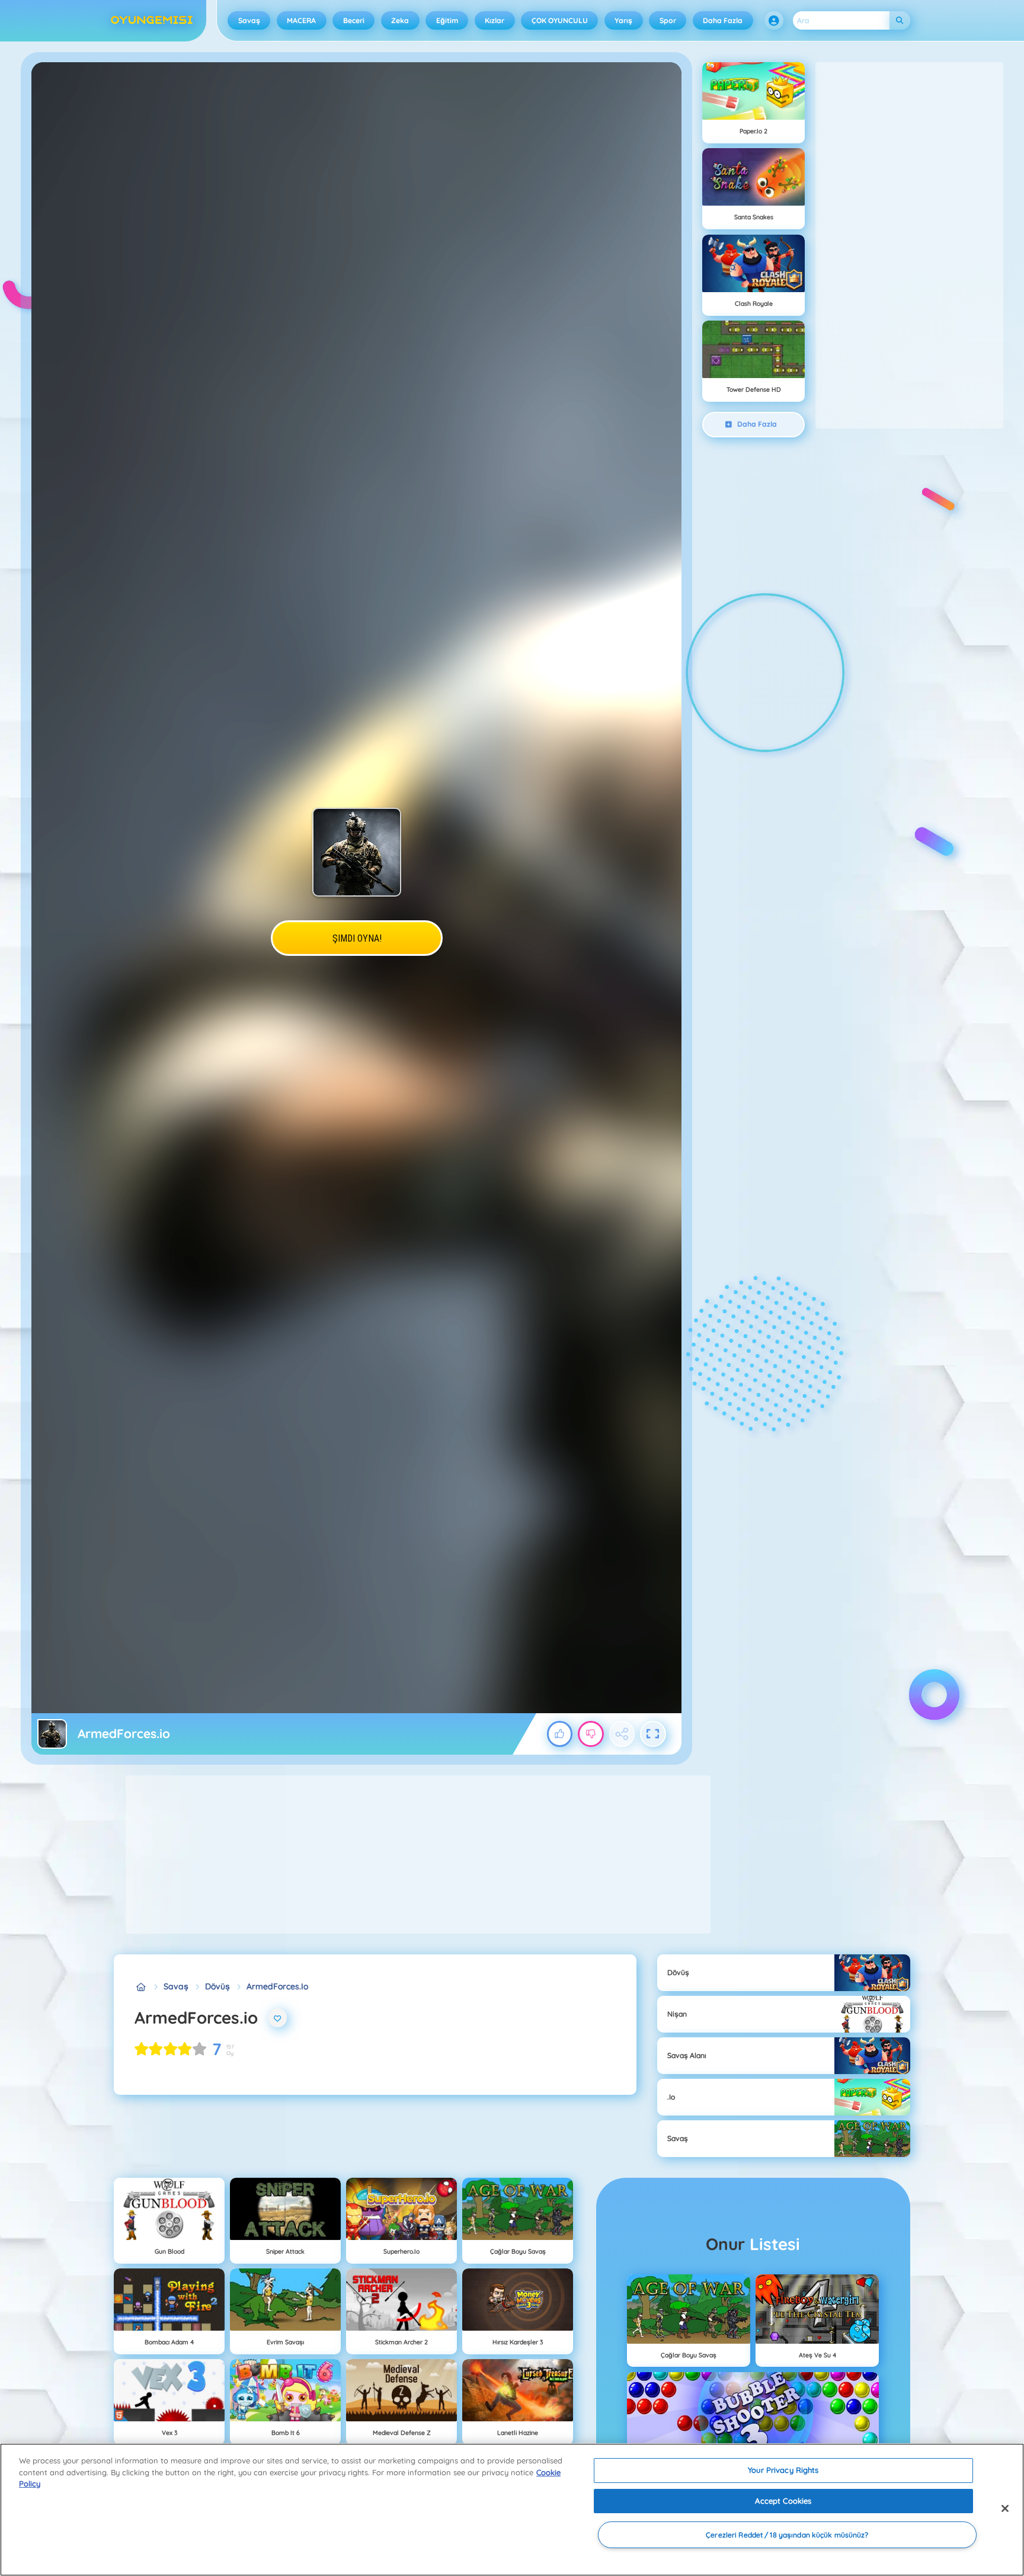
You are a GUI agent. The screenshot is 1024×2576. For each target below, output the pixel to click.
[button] (774, 21)
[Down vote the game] (591, 1734)
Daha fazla (723, 20)
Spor (668, 20)
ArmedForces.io (277, 1986)
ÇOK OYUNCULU (560, 20)
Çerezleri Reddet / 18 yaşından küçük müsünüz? (787, 2535)
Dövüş (217, 1986)
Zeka (400, 20)
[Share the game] (622, 1734)
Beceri (354, 20)
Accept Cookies (783, 2501)
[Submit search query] (900, 20)
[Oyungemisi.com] (141, 1987)
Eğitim (447, 20)
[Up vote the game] (560, 1734)
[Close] (1005, 2508)
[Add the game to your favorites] (278, 2018)
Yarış (623, 20)
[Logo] (152, 21)
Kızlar (495, 20)
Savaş (249, 20)
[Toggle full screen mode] (653, 1734)
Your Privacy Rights (783, 2470)
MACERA (301, 20)
